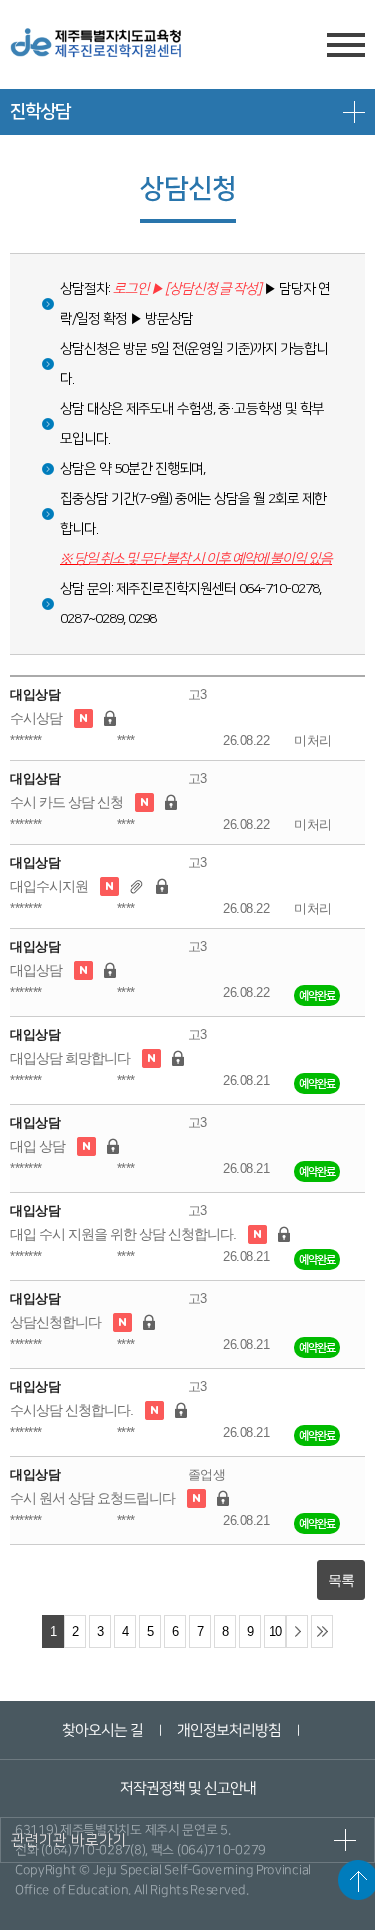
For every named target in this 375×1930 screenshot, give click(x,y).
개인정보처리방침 (229, 1730)
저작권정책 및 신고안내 (187, 1788)
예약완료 (317, 995)
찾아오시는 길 (102, 1730)
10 (275, 1632)
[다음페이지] (297, 1631)
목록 (341, 1580)
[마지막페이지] (322, 1631)
